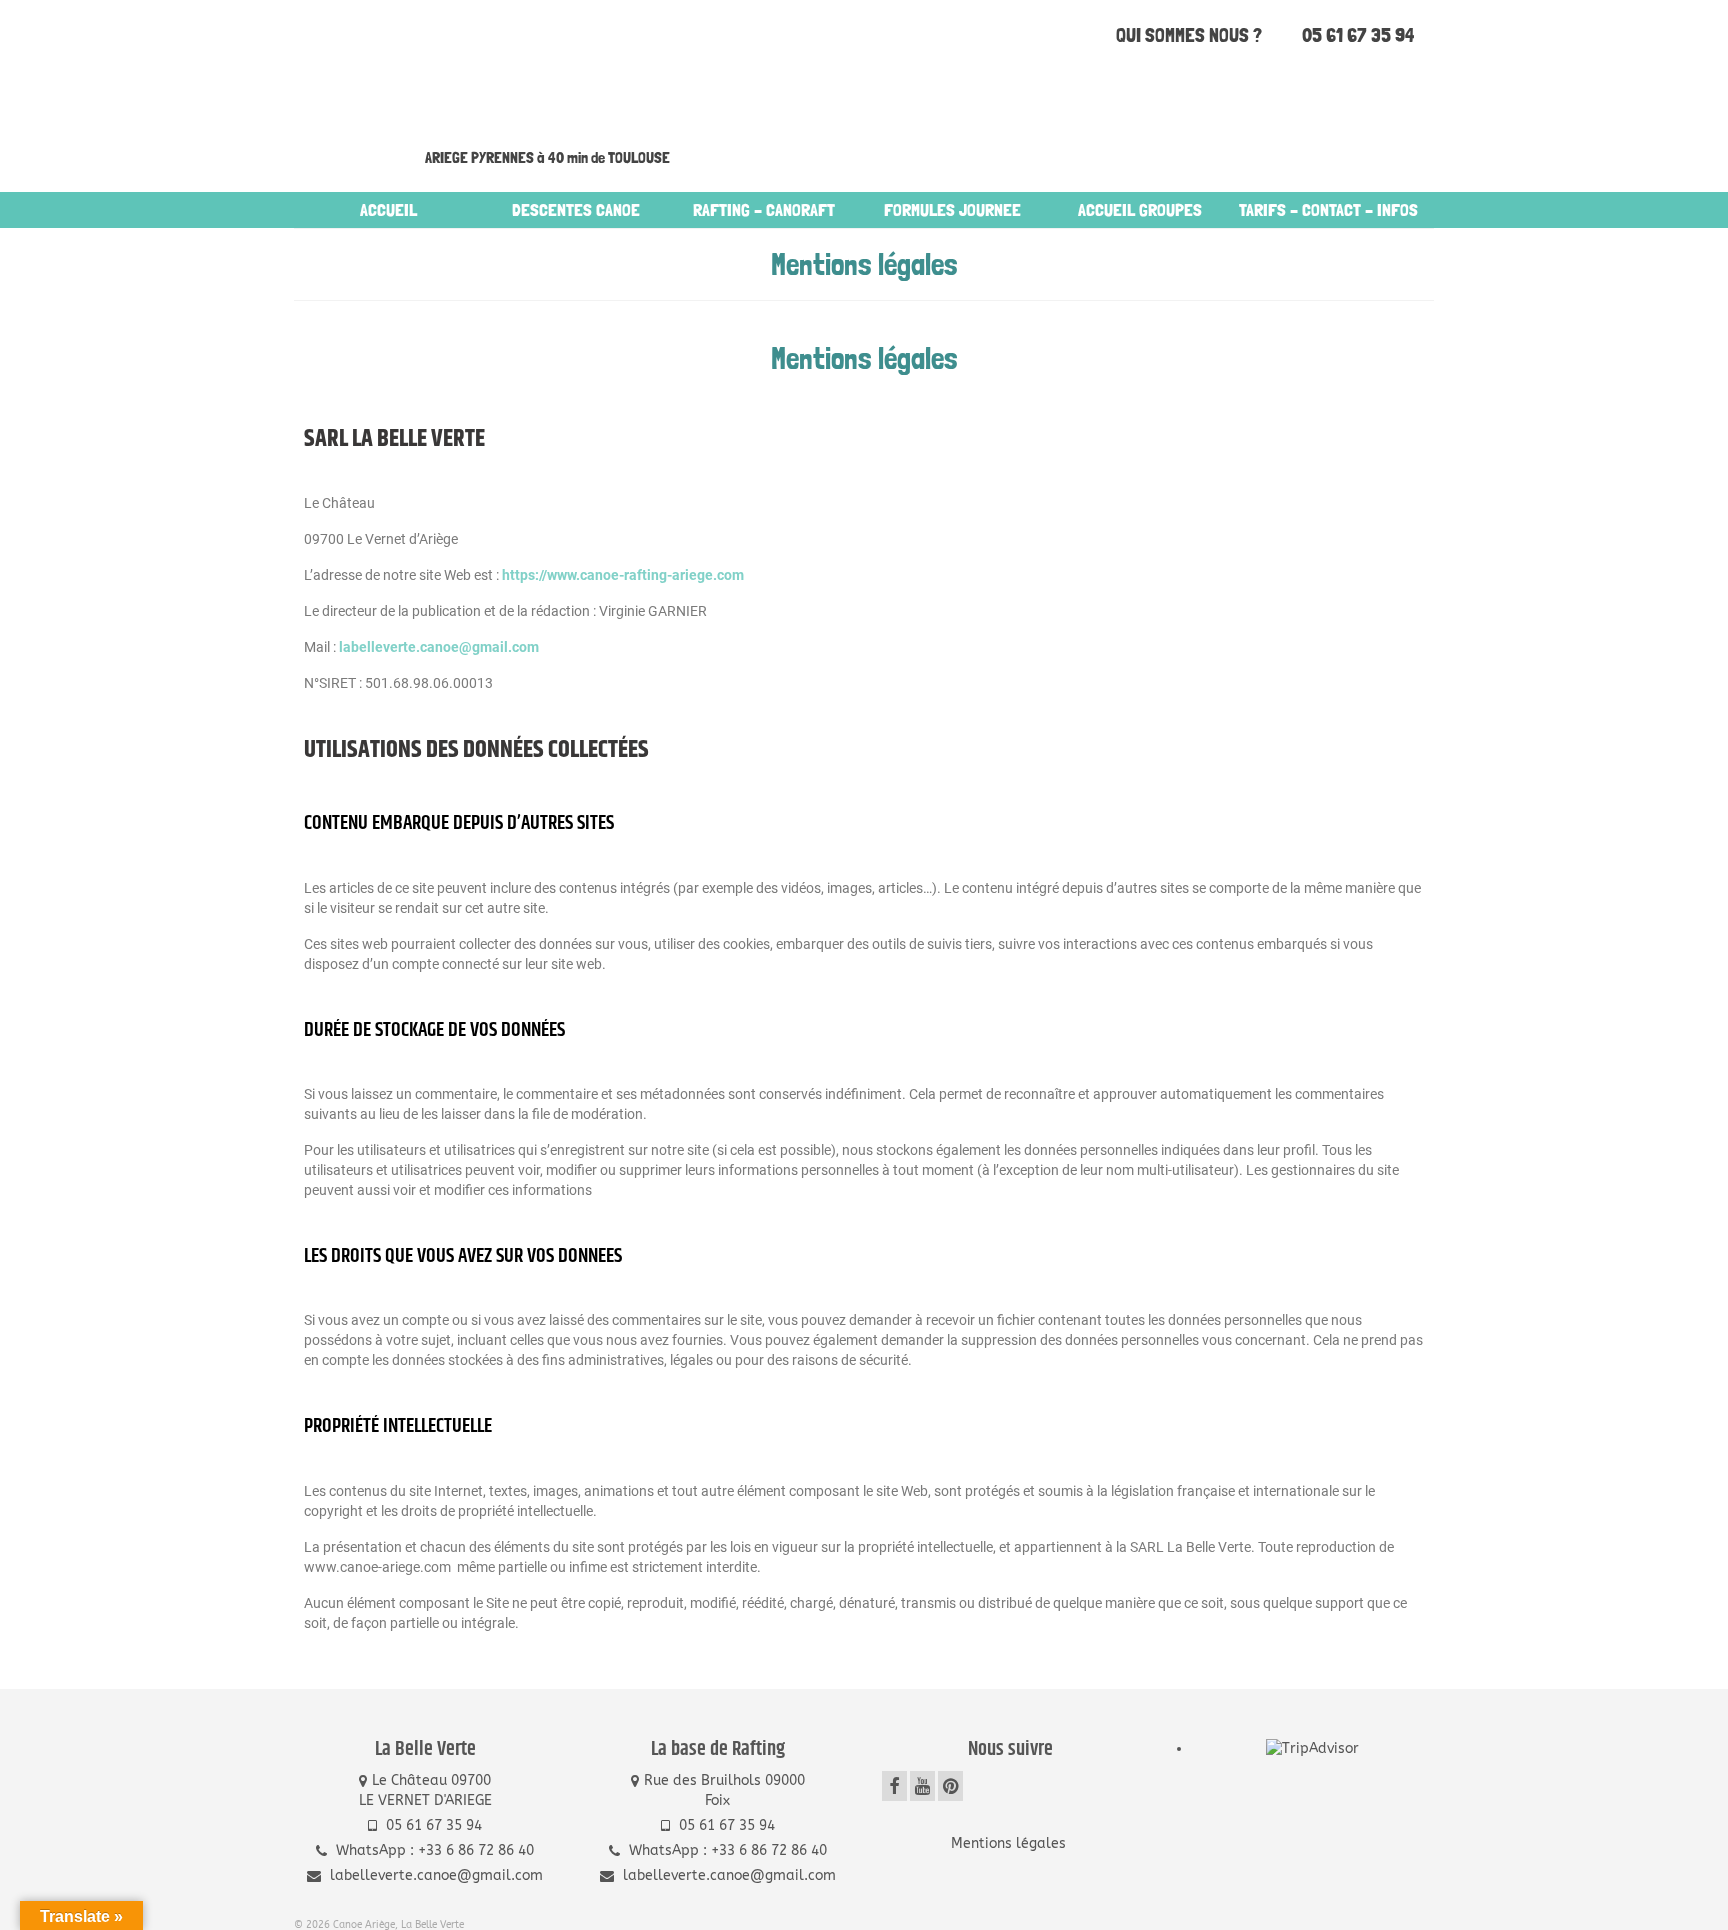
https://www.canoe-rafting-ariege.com (623, 575)
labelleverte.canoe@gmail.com (439, 647)
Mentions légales (1010, 1843)
